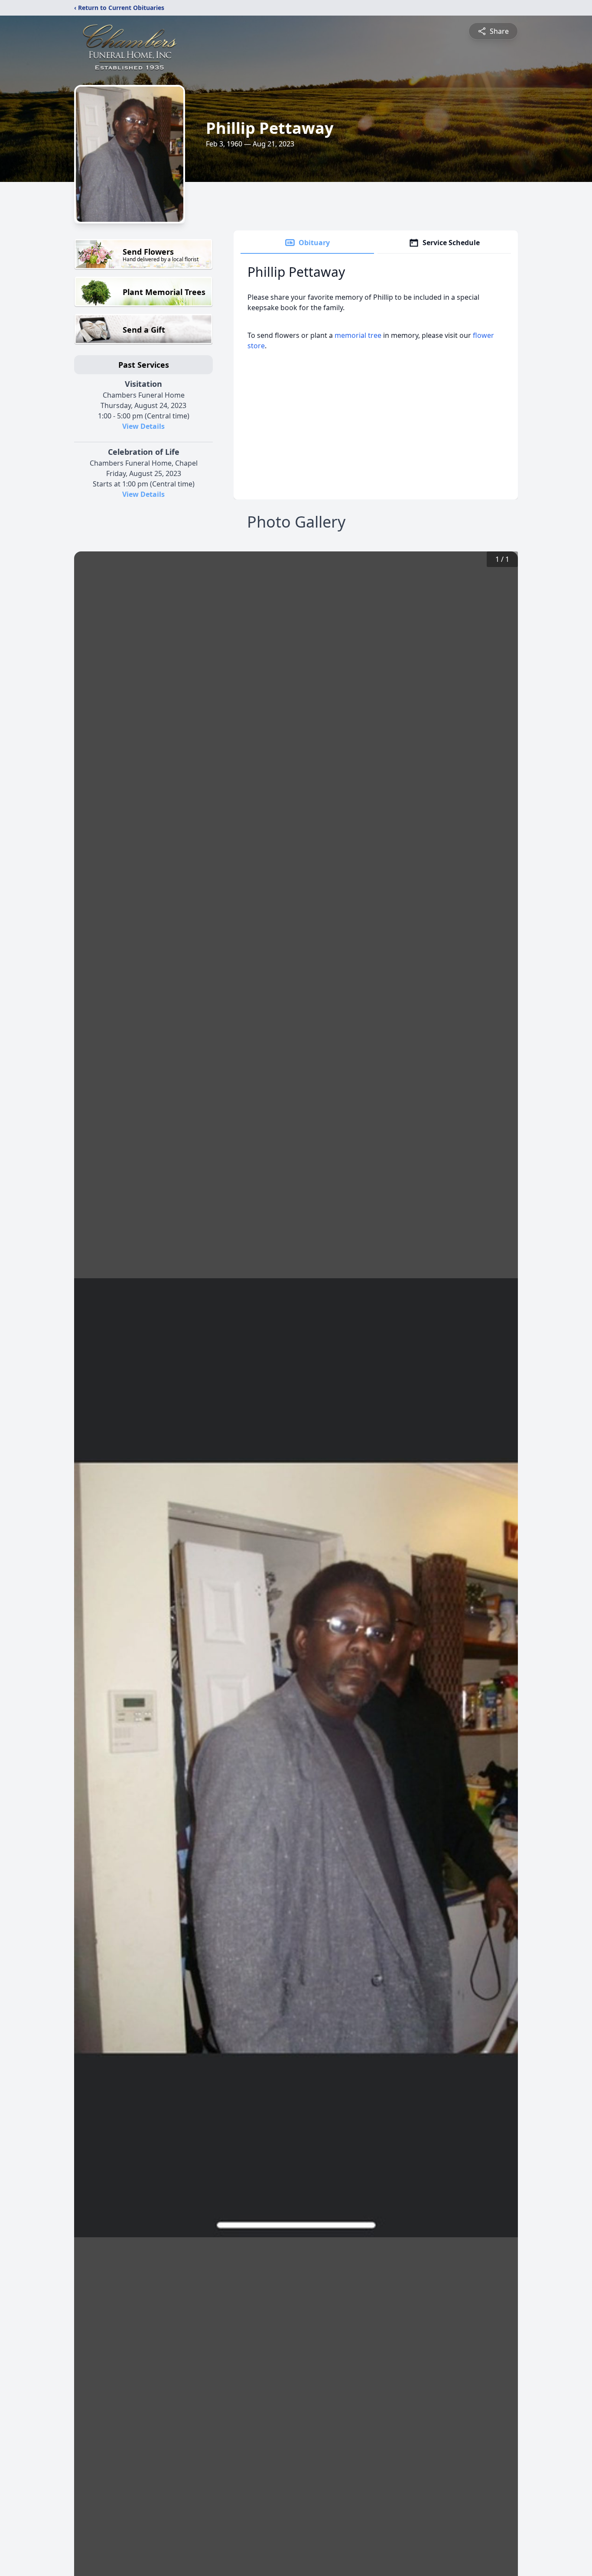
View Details (143, 426)
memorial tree (358, 335)
